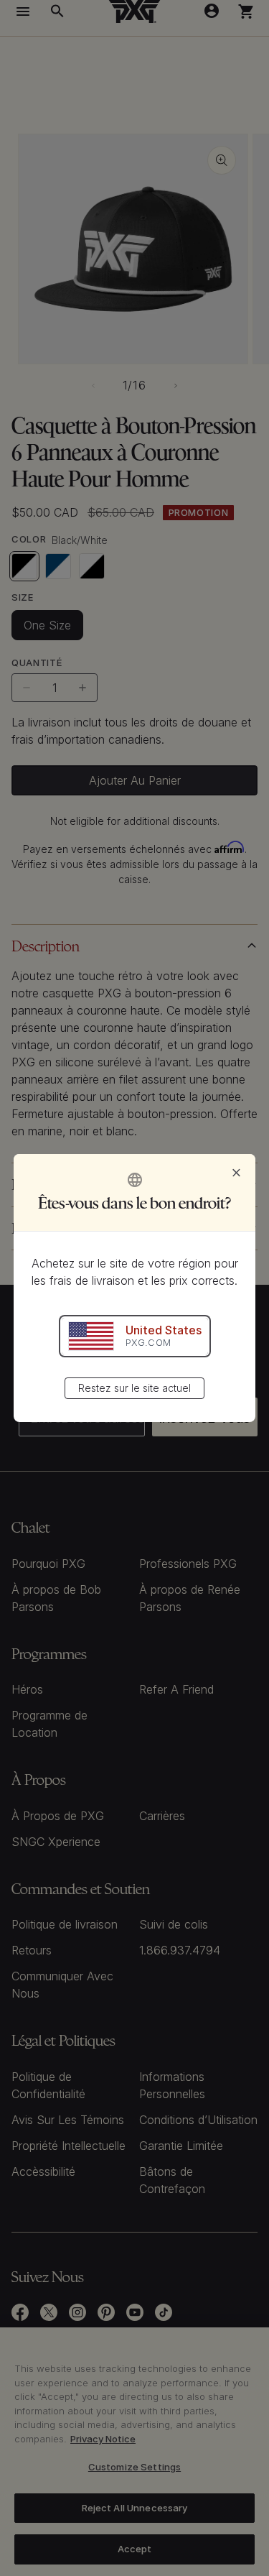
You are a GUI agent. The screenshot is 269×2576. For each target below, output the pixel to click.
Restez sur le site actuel (134, 1388)
